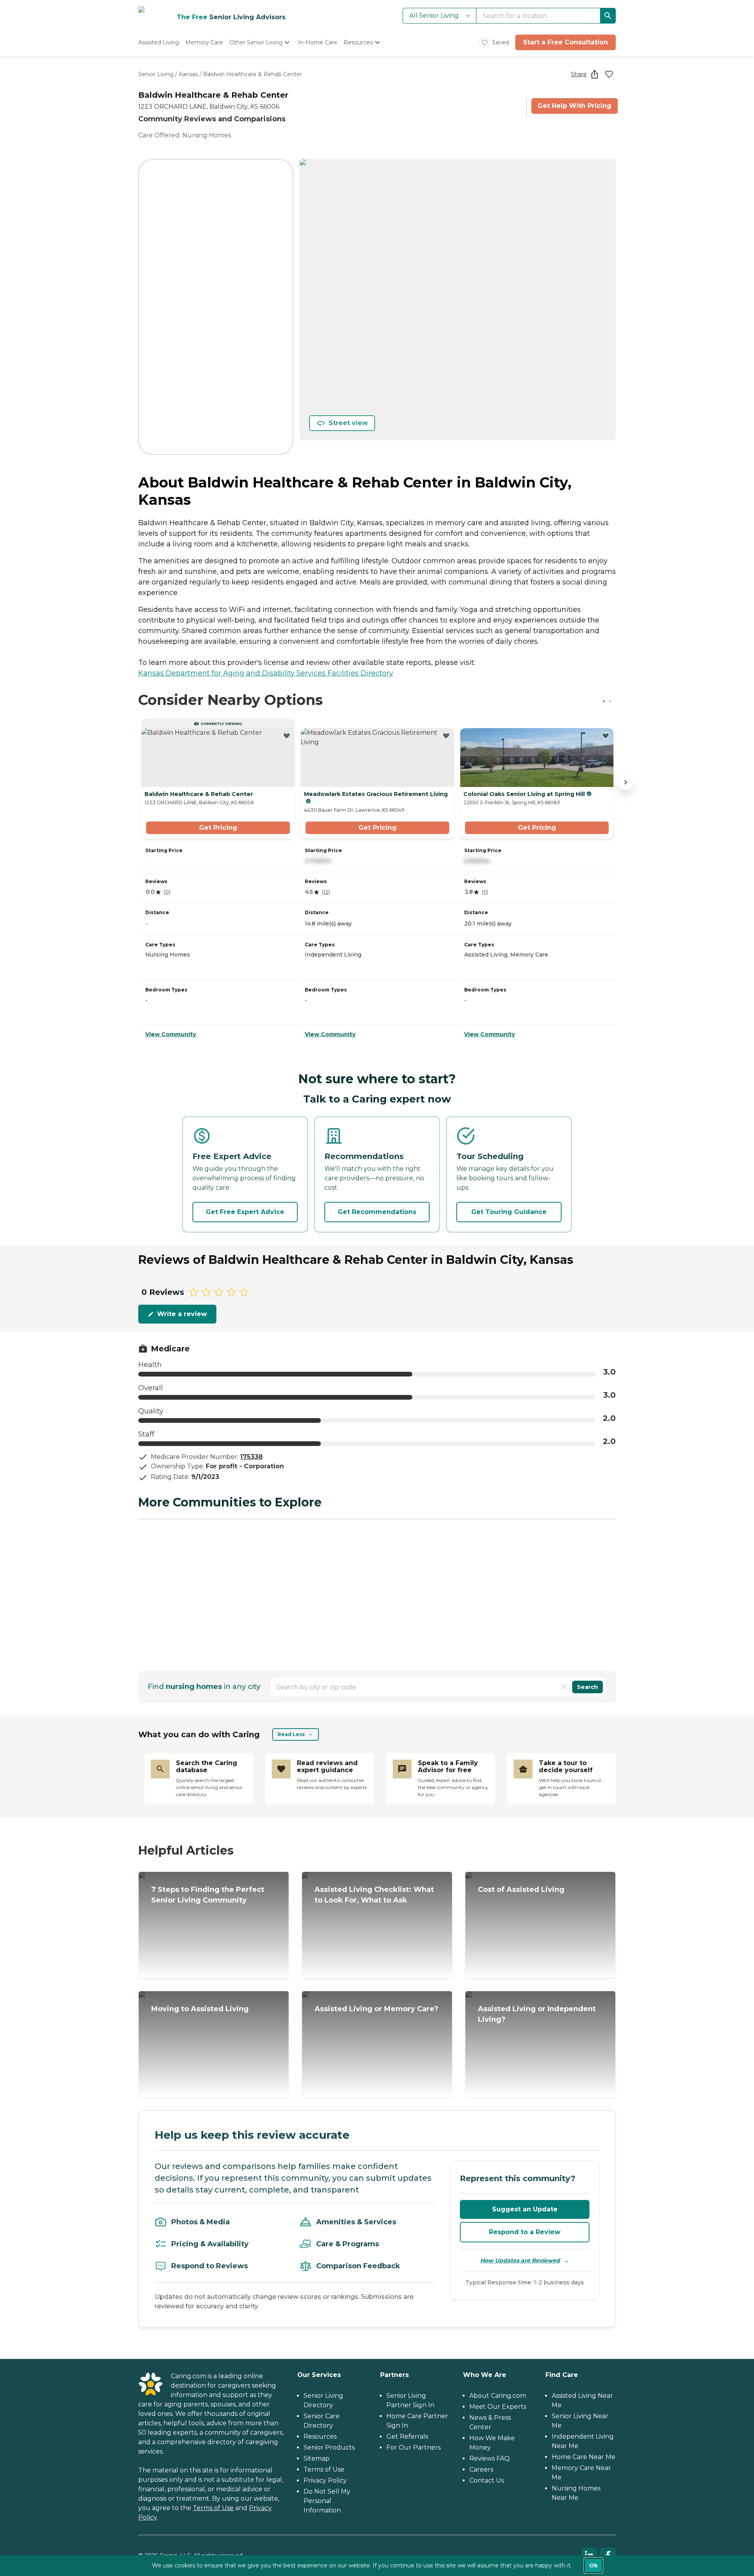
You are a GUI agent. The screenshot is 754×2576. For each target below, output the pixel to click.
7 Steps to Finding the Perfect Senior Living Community (208, 1895)
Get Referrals (407, 2436)
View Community (171, 1034)
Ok (593, 2565)
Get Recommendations (377, 1212)
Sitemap (317, 2458)
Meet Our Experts (498, 2407)
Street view (348, 423)
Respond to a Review (525, 2232)
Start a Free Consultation (565, 42)
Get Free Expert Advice (245, 1212)
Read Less (291, 1734)
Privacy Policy (325, 2480)
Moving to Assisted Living (200, 2009)
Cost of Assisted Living (521, 1890)
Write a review (182, 1314)
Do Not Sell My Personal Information (327, 2501)
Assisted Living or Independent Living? (537, 2014)
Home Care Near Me (584, 2457)
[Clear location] (564, 1687)
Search (587, 1687)
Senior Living (156, 74)
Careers (481, 2469)
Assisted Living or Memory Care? (376, 2009)
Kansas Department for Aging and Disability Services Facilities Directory (266, 673)
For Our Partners (414, 2447)
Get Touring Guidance (509, 1212)
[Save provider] (609, 74)
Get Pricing (218, 828)
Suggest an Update (525, 2209)
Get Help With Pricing (575, 106)
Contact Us (487, 2480)
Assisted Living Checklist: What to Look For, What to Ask (374, 1895)
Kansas (188, 74)
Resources (320, 2436)
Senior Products (329, 2447)
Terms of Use (213, 2508)
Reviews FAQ (490, 2458)
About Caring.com (498, 2396)
